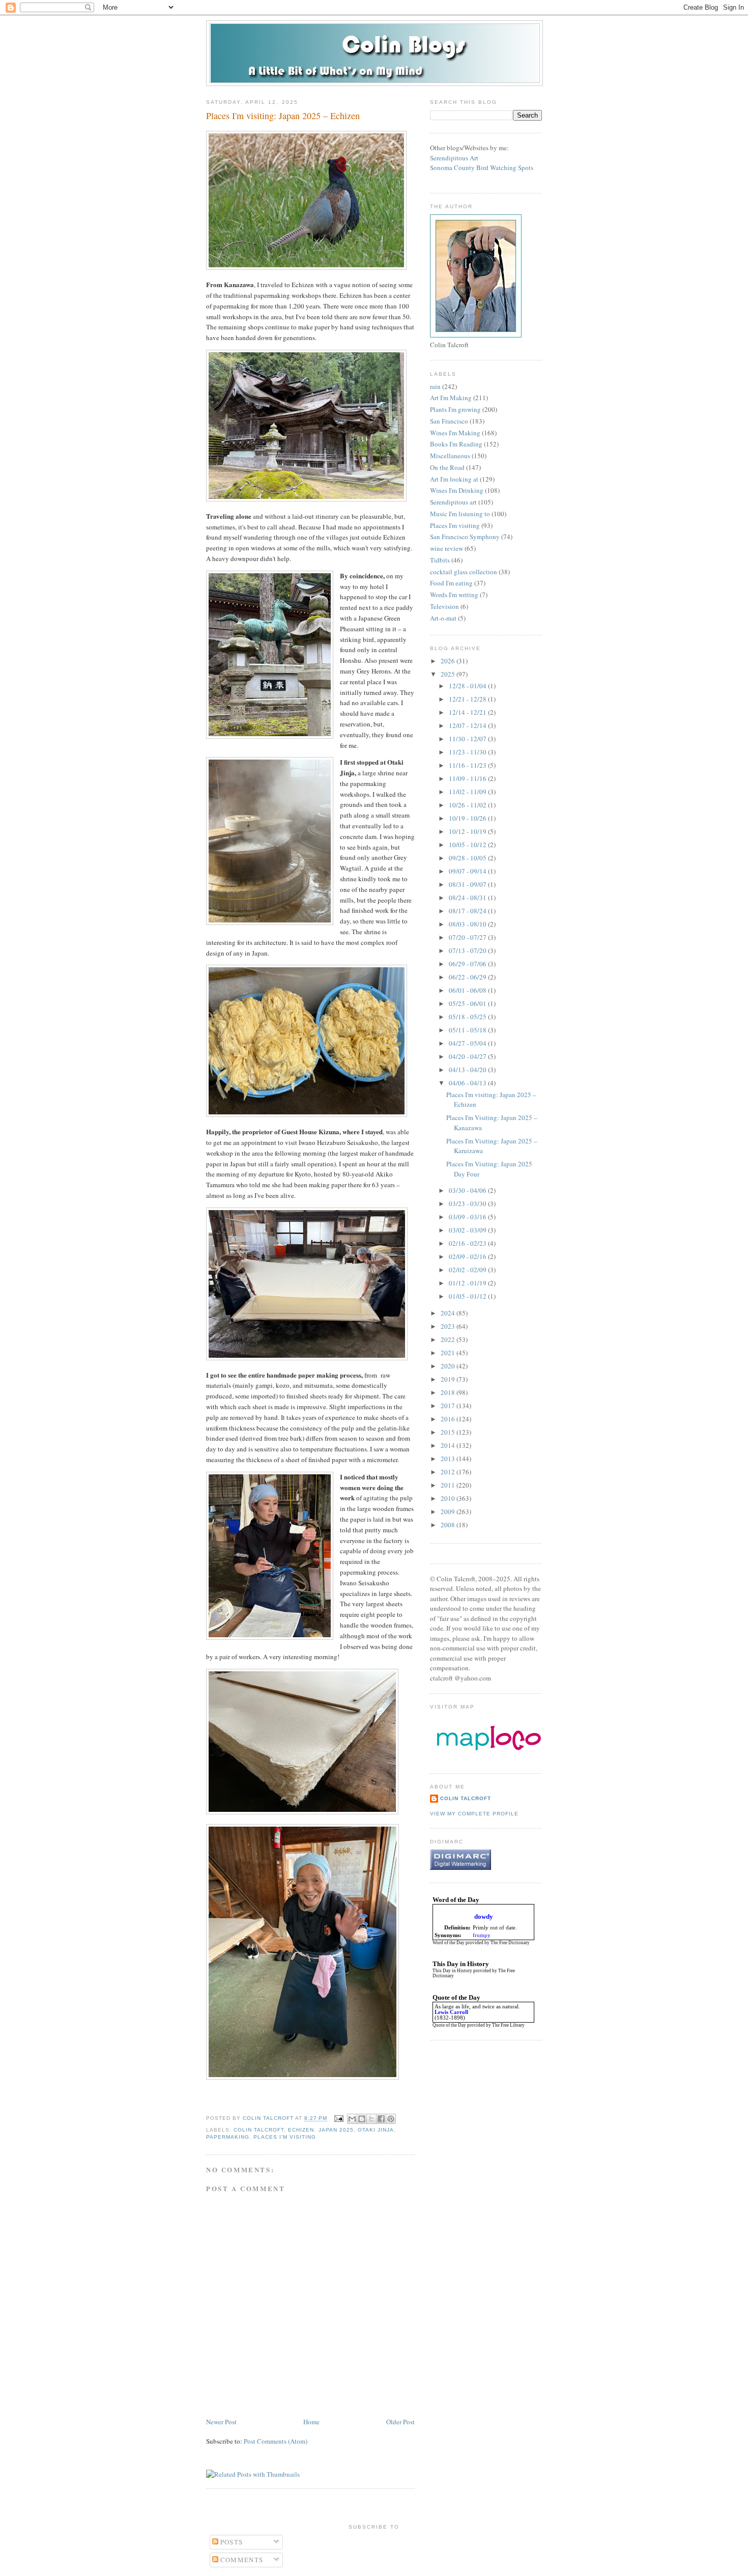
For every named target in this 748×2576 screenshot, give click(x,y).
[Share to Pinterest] (391, 2119)
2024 (449, 1313)
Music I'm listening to (460, 514)
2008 (449, 1525)
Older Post (400, 2422)
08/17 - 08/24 (468, 911)
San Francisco (449, 421)
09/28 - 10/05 (468, 858)
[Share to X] (371, 2119)
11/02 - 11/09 (468, 792)
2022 (449, 1339)
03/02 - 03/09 (468, 1230)
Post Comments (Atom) (276, 2441)
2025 (449, 674)
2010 (449, 1498)
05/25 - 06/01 (468, 1003)
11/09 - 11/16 (468, 778)
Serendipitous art (453, 502)
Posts (231, 2542)
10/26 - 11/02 (468, 805)
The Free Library (508, 2025)
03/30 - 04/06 (468, 1190)
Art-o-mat (443, 618)
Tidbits (440, 560)
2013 (449, 1459)
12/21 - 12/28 (468, 699)
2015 (449, 1432)
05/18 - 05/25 (468, 1017)
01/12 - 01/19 (468, 1283)
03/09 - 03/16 (468, 1217)
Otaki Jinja (376, 2130)
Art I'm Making (451, 398)
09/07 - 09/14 (468, 871)
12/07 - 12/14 (468, 725)
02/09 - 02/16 (468, 1256)
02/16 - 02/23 (468, 1243)
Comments (241, 2560)
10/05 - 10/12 (468, 845)
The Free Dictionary (510, 1943)
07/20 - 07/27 (468, 937)
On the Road (447, 467)
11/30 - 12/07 (468, 739)
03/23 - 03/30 (468, 1203)
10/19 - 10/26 (468, 818)
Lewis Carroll (451, 2012)
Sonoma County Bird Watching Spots (482, 167)
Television (444, 606)
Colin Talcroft (259, 2130)
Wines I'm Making (455, 433)
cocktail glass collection (464, 572)
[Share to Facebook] (381, 2119)
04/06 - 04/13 (468, 1083)
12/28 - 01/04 (468, 686)
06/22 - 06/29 (468, 977)
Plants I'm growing (455, 409)
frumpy (482, 1935)
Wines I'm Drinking (457, 490)
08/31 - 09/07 (468, 884)
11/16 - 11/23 (468, 765)
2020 (449, 1366)
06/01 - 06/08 (468, 990)
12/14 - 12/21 (468, 712)
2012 (449, 1472)
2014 (449, 1445)
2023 (449, 1326)
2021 (449, 1353)
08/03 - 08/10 (468, 924)
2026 (449, 661)
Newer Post (221, 2422)
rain (435, 386)
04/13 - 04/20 (468, 1070)
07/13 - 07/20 (468, 950)
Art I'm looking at (454, 479)
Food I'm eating (451, 583)
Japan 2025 (336, 2130)
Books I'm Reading (456, 444)
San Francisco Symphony (465, 537)
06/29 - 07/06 (468, 964)
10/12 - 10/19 (468, 831)
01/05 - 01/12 (468, 1296)
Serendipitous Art (454, 158)
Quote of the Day (449, 2025)
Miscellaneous (450, 456)
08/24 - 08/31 (468, 898)
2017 (449, 1406)
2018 (449, 1392)
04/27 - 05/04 (468, 1043)
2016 (449, 1419)
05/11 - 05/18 (468, 1030)
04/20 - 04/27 (468, 1056)
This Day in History (452, 1971)
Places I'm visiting (285, 2137)
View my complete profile (474, 1814)
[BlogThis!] (362, 2119)
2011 (449, 1485)
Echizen (301, 2130)
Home (311, 2422)
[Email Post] (339, 2119)
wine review (447, 548)
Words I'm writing (454, 595)
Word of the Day (449, 1943)
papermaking (228, 2137)
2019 (449, 1379)
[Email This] (352, 2119)
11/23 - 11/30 (468, 752)
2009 (449, 1511)
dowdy (484, 1916)
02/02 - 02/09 (468, 1270)
